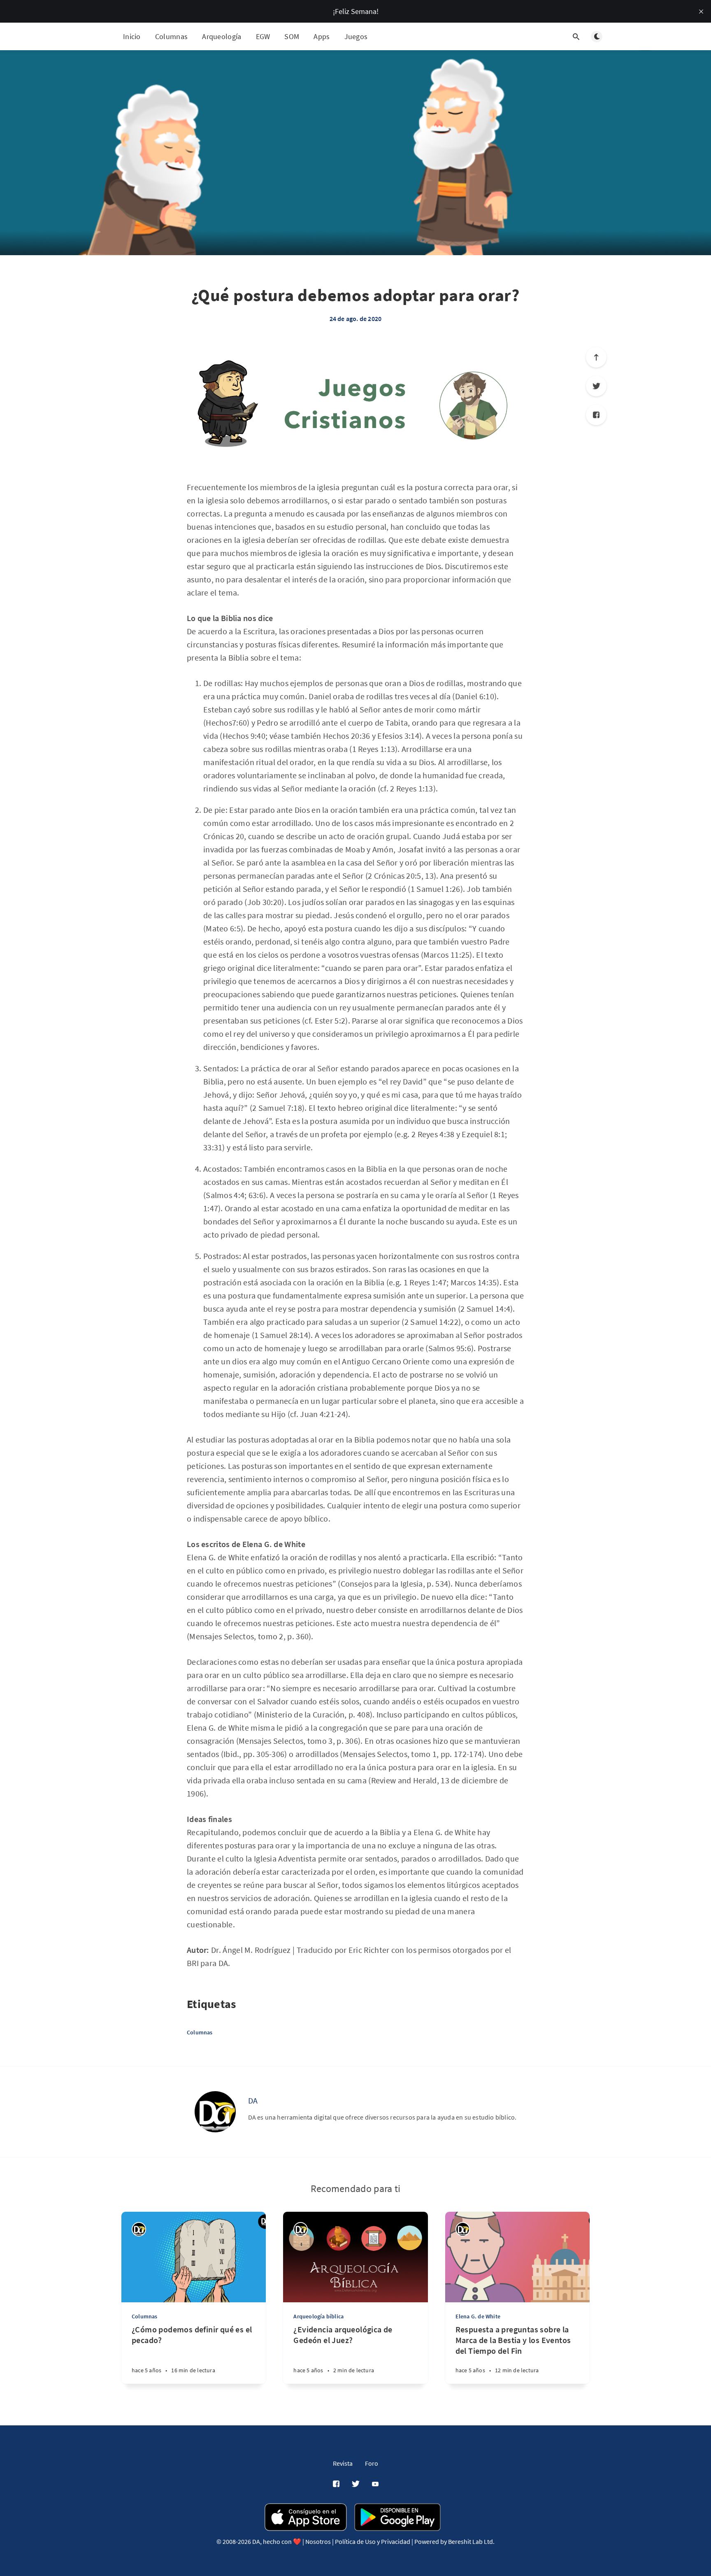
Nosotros (318, 2541)
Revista (343, 2463)
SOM (292, 36)
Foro (372, 2463)
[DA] (215, 2112)
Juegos (356, 36)
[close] (701, 12)
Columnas (171, 36)
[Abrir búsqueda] (576, 37)
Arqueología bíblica (318, 2316)
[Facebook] (596, 415)
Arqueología (222, 36)
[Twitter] (596, 386)
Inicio (132, 36)
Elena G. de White (478, 2316)
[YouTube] (375, 2484)
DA (253, 2100)
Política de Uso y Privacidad (373, 2541)
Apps (322, 36)
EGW (263, 36)
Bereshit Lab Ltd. (471, 2541)
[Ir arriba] (596, 357)
